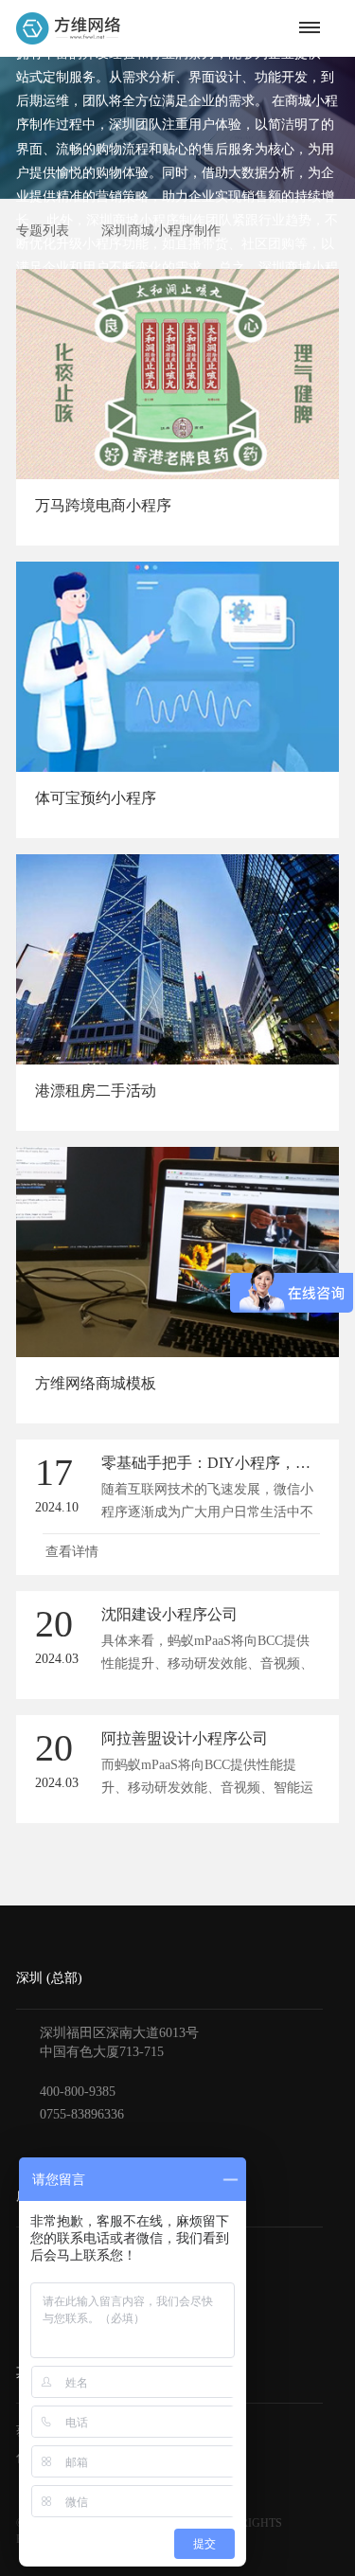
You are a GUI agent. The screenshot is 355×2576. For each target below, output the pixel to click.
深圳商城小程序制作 (161, 231)
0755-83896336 (82, 2114)
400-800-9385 (78, 2092)
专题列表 (43, 231)
